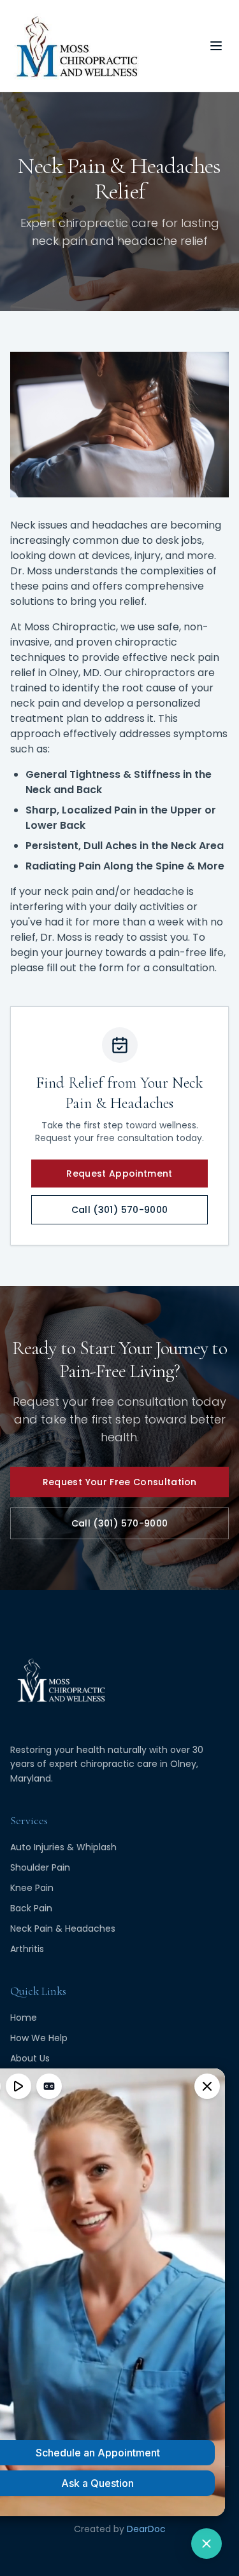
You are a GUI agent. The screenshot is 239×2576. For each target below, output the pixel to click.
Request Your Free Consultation (120, 1482)
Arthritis (27, 1949)
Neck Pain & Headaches (63, 1929)
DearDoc (146, 2529)
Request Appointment (119, 1174)
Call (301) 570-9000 (120, 1210)
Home (24, 2018)
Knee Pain (32, 1888)
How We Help (39, 2038)
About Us (30, 2058)
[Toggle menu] (216, 46)
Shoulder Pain (40, 1867)
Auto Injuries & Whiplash (63, 1847)
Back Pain (31, 1908)
